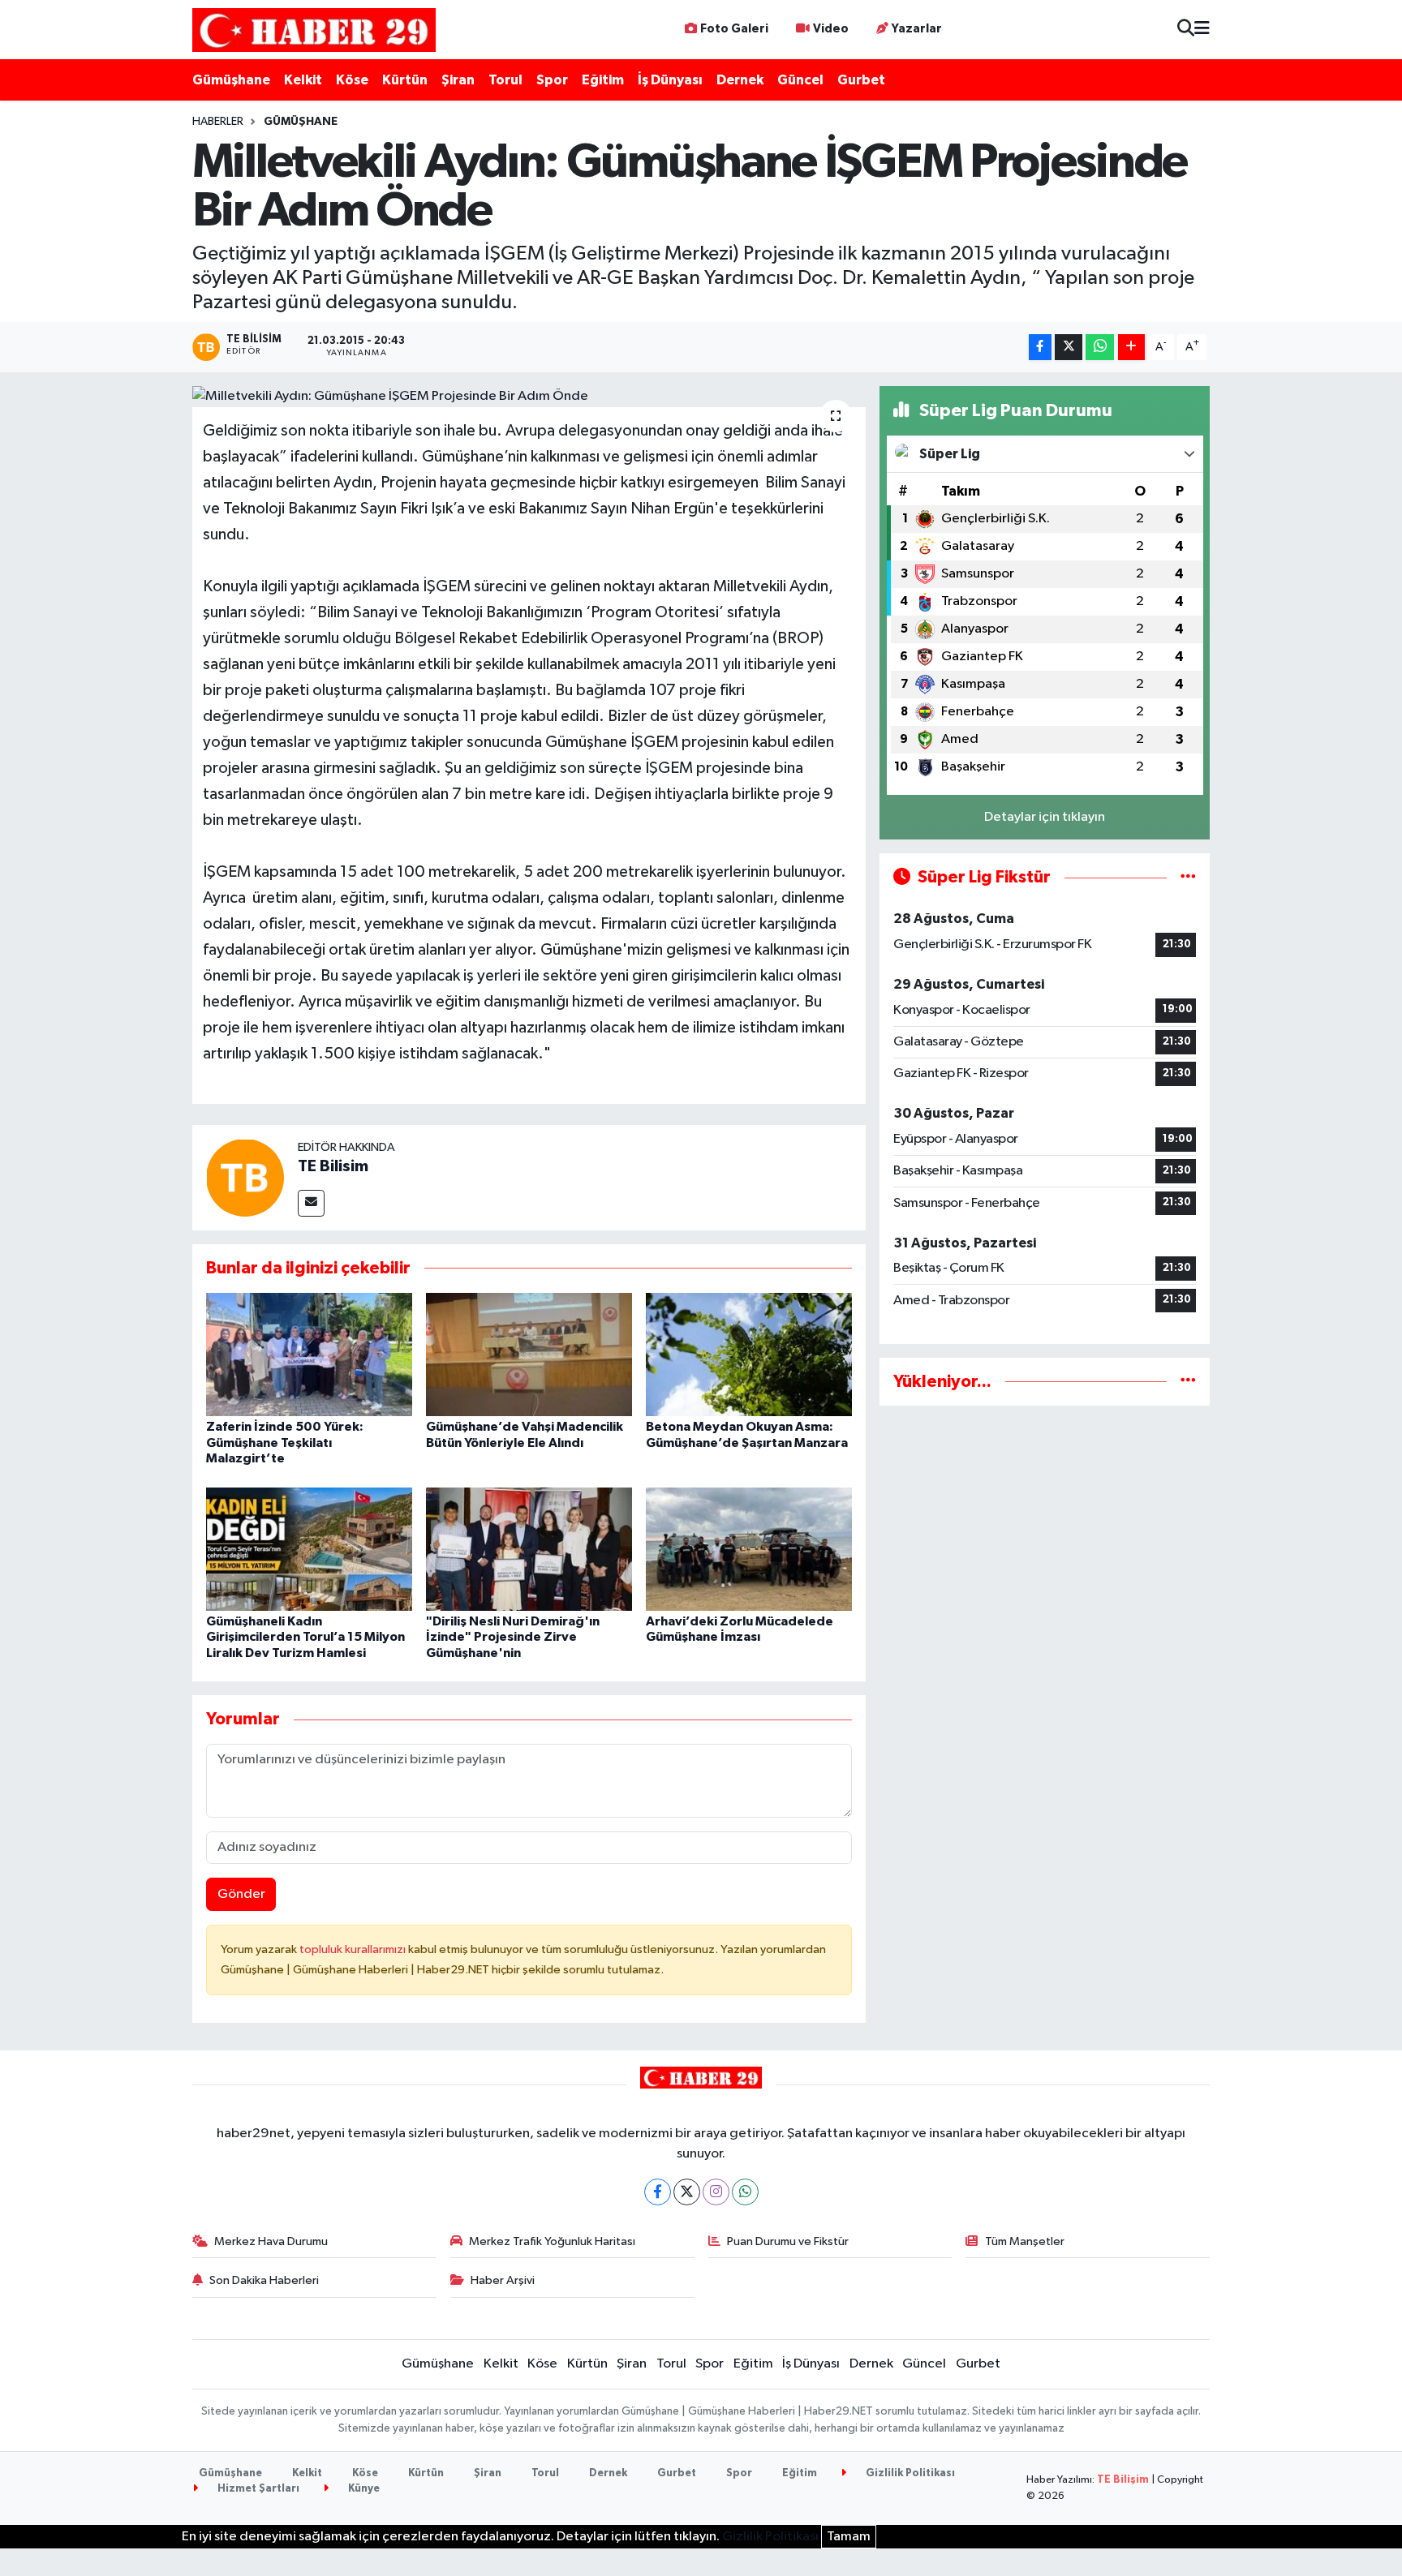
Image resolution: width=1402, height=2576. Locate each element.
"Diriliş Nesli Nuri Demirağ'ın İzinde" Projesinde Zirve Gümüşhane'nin (513, 1637)
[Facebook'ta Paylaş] (1040, 348)
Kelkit (303, 80)
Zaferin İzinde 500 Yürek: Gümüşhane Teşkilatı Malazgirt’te (285, 1442)
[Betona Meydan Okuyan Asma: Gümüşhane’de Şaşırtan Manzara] (749, 1354)
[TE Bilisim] (245, 1177)
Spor (552, 80)
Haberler (218, 122)
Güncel (800, 80)
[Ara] (1186, 30)
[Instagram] (716, 2192)
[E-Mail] (311, 1203)
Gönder (241, 1894)
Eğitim (603, 80)
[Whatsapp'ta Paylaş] (1100, 348)
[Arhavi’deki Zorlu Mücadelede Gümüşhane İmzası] (749, 1549)
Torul (505, 80)
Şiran (458, 80)
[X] (687, 2192)
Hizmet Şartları (257, 2489)
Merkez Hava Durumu (271, 2241)
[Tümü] (1188, 1382)
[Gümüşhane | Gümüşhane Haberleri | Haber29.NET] (314, 30)
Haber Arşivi (503, 2280)
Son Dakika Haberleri (264, 2280)
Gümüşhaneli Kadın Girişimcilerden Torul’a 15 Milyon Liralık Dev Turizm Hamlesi (305, 1637)
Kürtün (405, 80)
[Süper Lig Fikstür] (1188, 877)
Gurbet (861, 80)
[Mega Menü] (1202, 30)
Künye (363, 2489)
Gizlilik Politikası (909, 2473)
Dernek (740, 80)
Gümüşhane (231, 80)
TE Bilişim (1123, 2480)
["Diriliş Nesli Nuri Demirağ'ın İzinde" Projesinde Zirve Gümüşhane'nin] (529, 1549)
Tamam (849, 2537)
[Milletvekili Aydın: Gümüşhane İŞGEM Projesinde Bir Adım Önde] (529, 397)
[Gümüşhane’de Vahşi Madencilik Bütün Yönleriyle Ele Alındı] (529, 1354)
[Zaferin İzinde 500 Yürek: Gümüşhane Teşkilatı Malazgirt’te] (309, 1354)
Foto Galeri (734, 29)
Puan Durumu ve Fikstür (788, 2241)
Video (831, 29)
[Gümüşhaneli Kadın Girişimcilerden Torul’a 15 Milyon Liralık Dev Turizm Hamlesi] (309, 1549)
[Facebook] (658, 2192)
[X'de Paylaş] (1069, 348)
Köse (352, 80)
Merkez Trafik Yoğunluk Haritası (552, 2241)
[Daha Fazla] (1131, 348)
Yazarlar (917, 29)
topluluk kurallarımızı (354, 1949)
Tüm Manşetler (1025, 2241)
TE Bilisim (333, 1166)
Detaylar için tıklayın (1045, 817)
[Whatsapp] (745, 2192)
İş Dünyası (670, 80)
